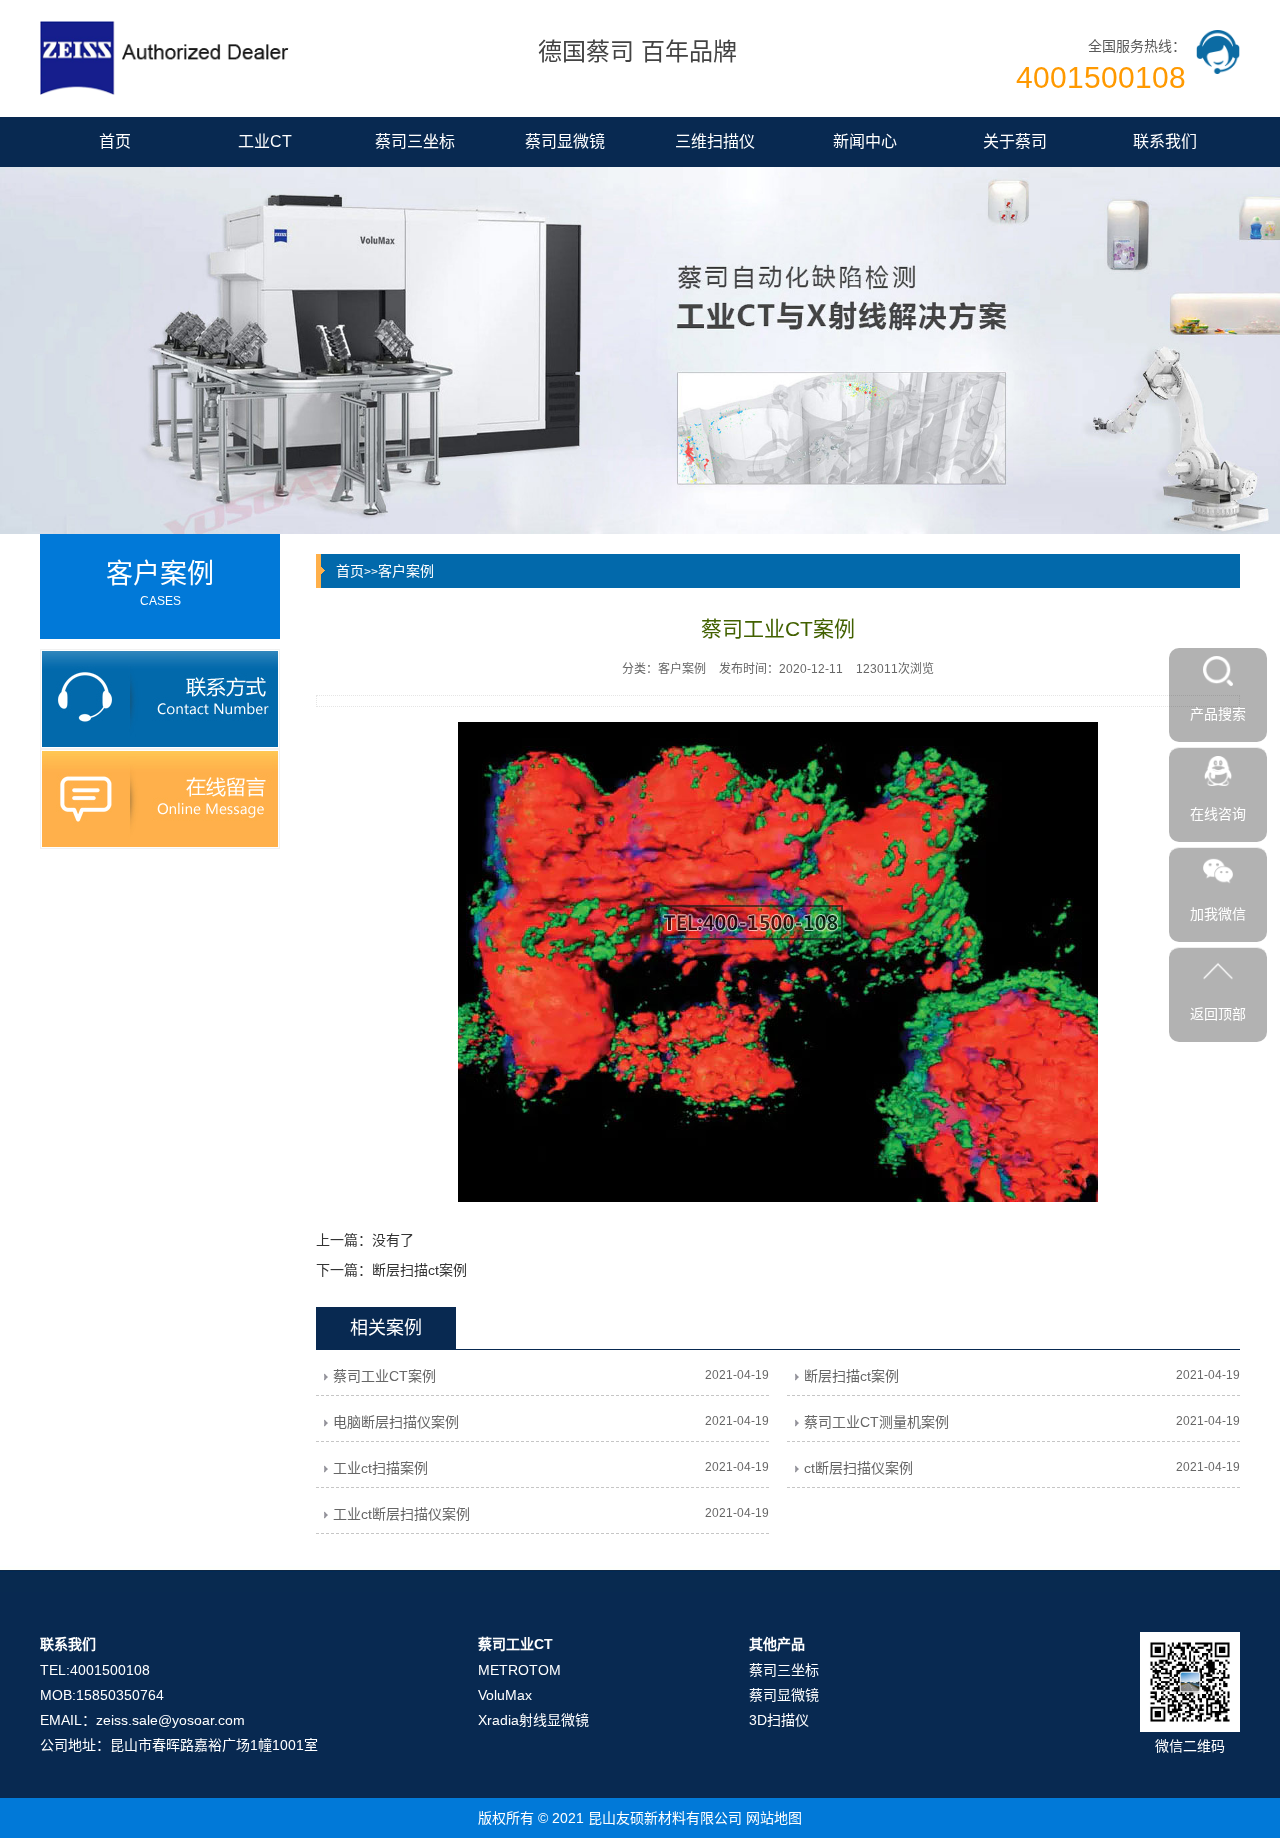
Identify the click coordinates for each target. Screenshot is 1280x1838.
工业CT (265, 141)
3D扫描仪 (779, 1720)
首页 (115, 141)
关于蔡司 (1015, 141)
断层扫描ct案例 (419, 1270)
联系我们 (1165, 141)
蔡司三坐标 (415, 141)
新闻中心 (865, 141)
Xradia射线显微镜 (533, 1720)
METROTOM (519, 1670)
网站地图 (774, 1818)
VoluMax (505, 1695)
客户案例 (406, 571)
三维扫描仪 (715, 141)
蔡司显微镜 (565, 141)
